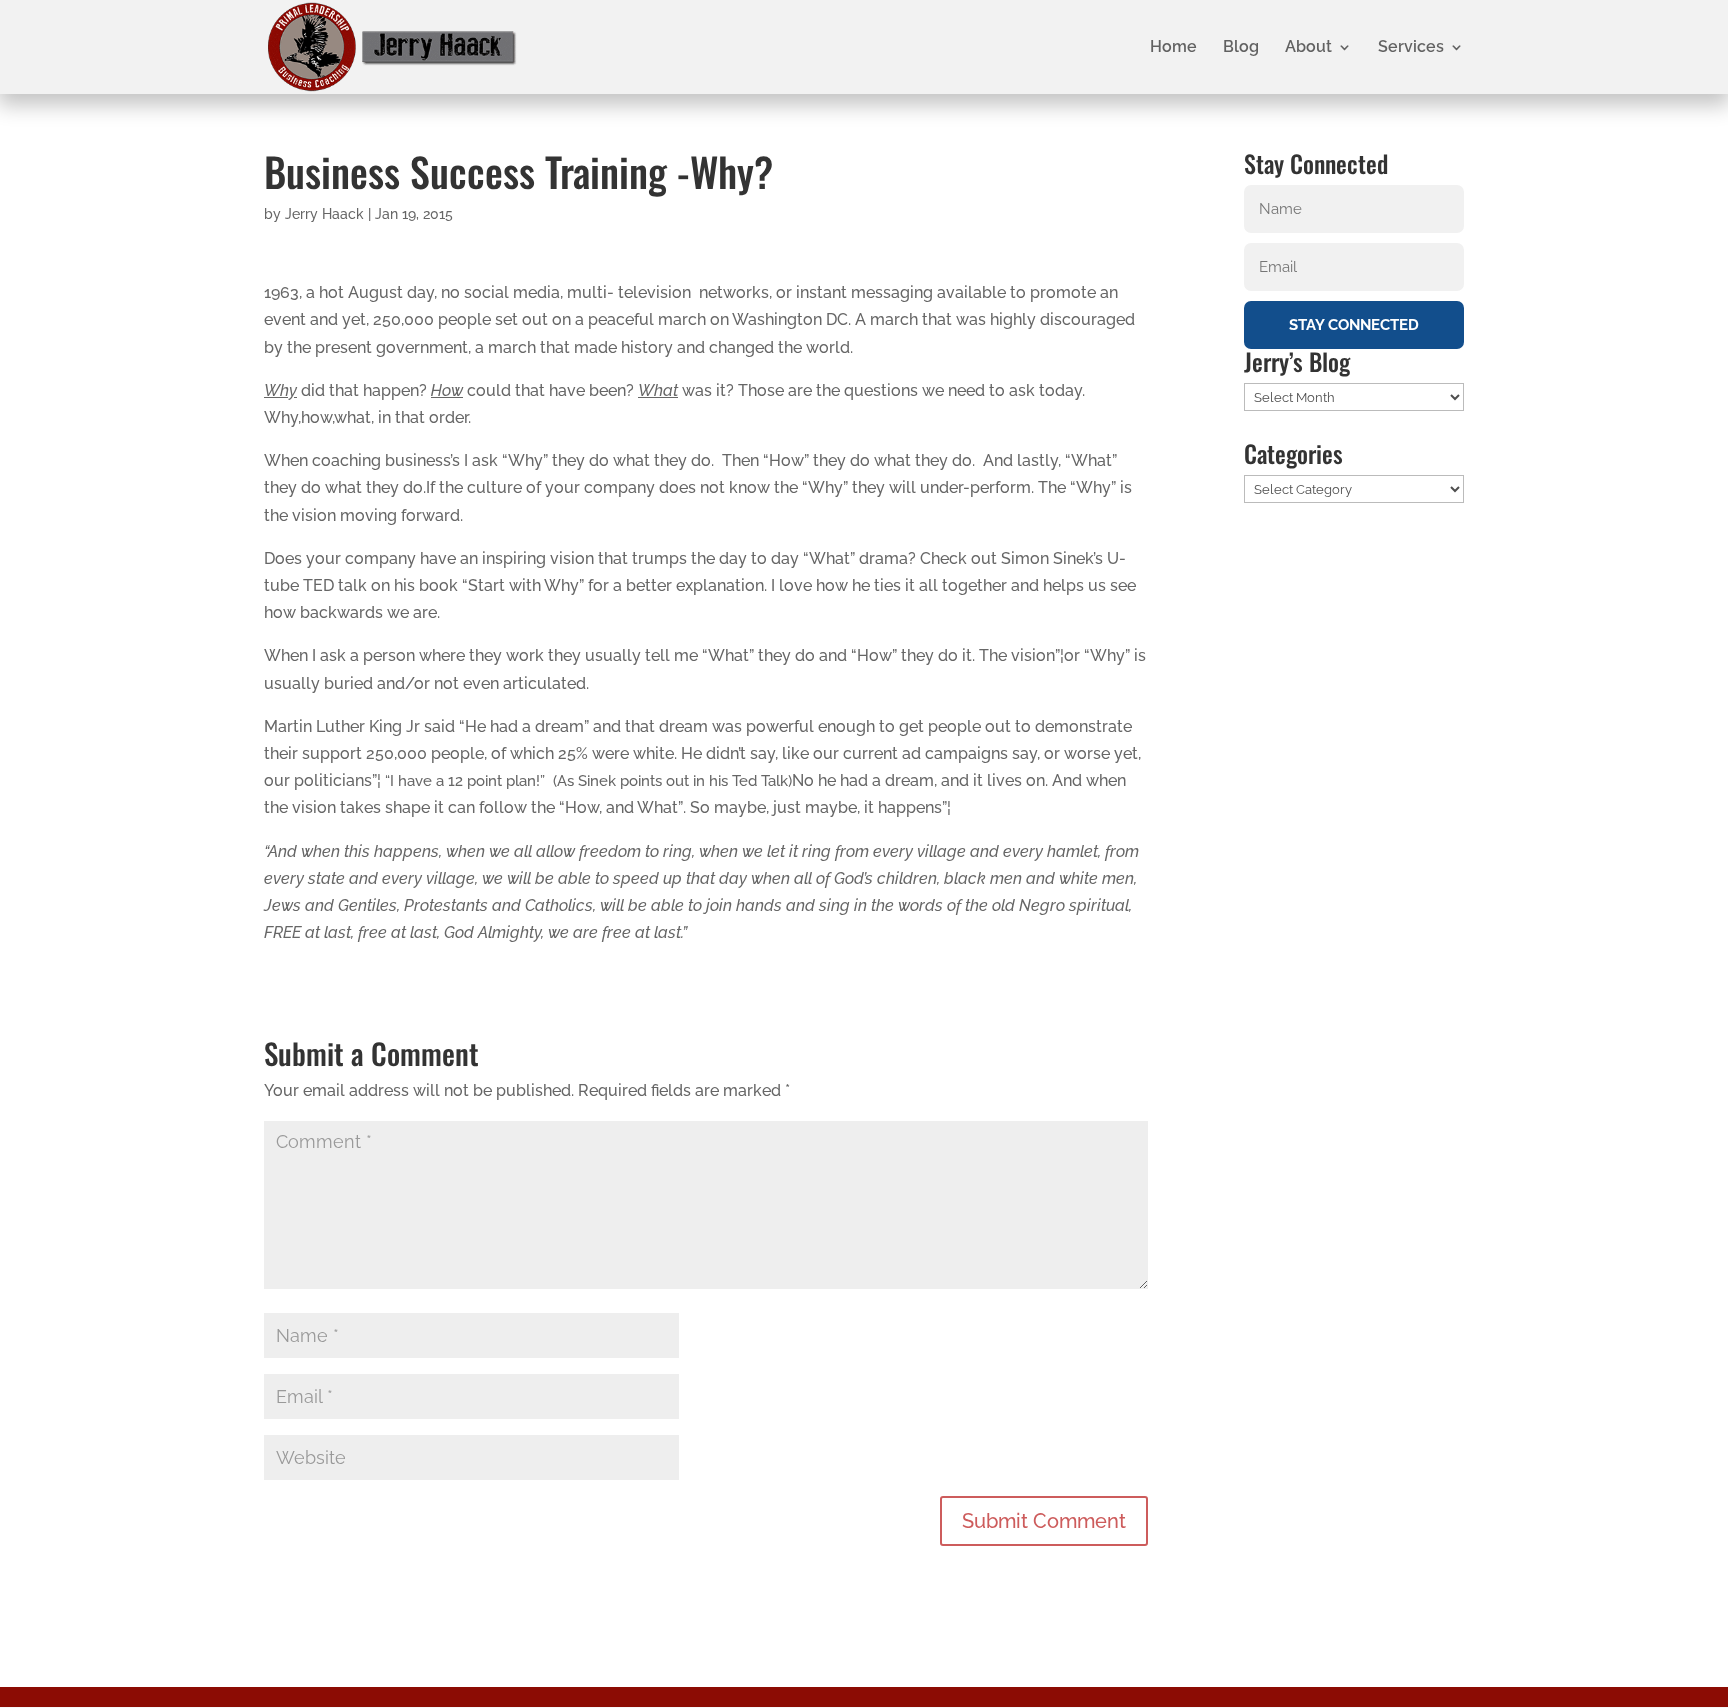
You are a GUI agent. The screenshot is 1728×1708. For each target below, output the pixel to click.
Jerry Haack (324, 214)
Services (1411, 48)
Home (1173, 48)
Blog (1241, 48)
